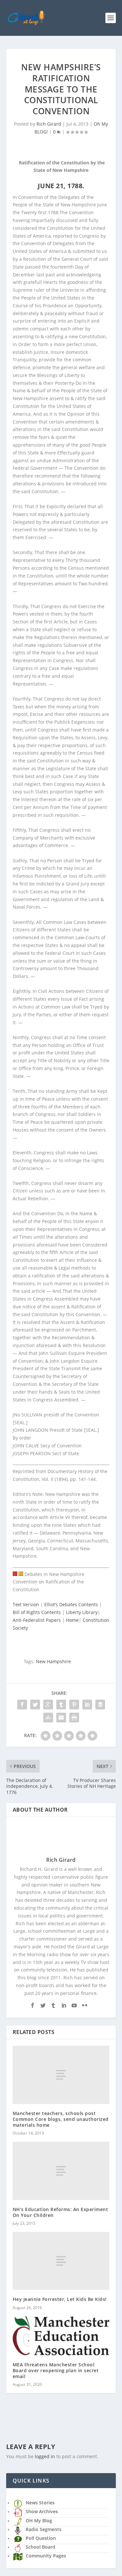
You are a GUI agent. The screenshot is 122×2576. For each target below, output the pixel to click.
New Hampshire (53, 1661)
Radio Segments (44, 2529)
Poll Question (41, 2538)
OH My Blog (39, 2520)
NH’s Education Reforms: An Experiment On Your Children (61, 2212)
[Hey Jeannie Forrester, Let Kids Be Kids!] (61, 2261)
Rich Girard (49, 124)
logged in (45, 2456)
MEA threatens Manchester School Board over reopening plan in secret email (56, 2370)
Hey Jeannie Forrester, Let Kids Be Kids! (60, 2299)
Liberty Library (82, 1612)
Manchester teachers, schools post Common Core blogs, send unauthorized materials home (61, 2119)
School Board (41, 2547)
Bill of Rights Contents (37, 1612)
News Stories (40, 2503)
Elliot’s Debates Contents (71, 1604)
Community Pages (46, 2556)
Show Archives (42, 2511)
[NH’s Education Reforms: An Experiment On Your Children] (61, 2171)
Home (72, 1620)
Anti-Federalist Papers (37, 1620)
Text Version (26, 1604)
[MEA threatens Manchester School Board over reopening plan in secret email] (61, 2336)
